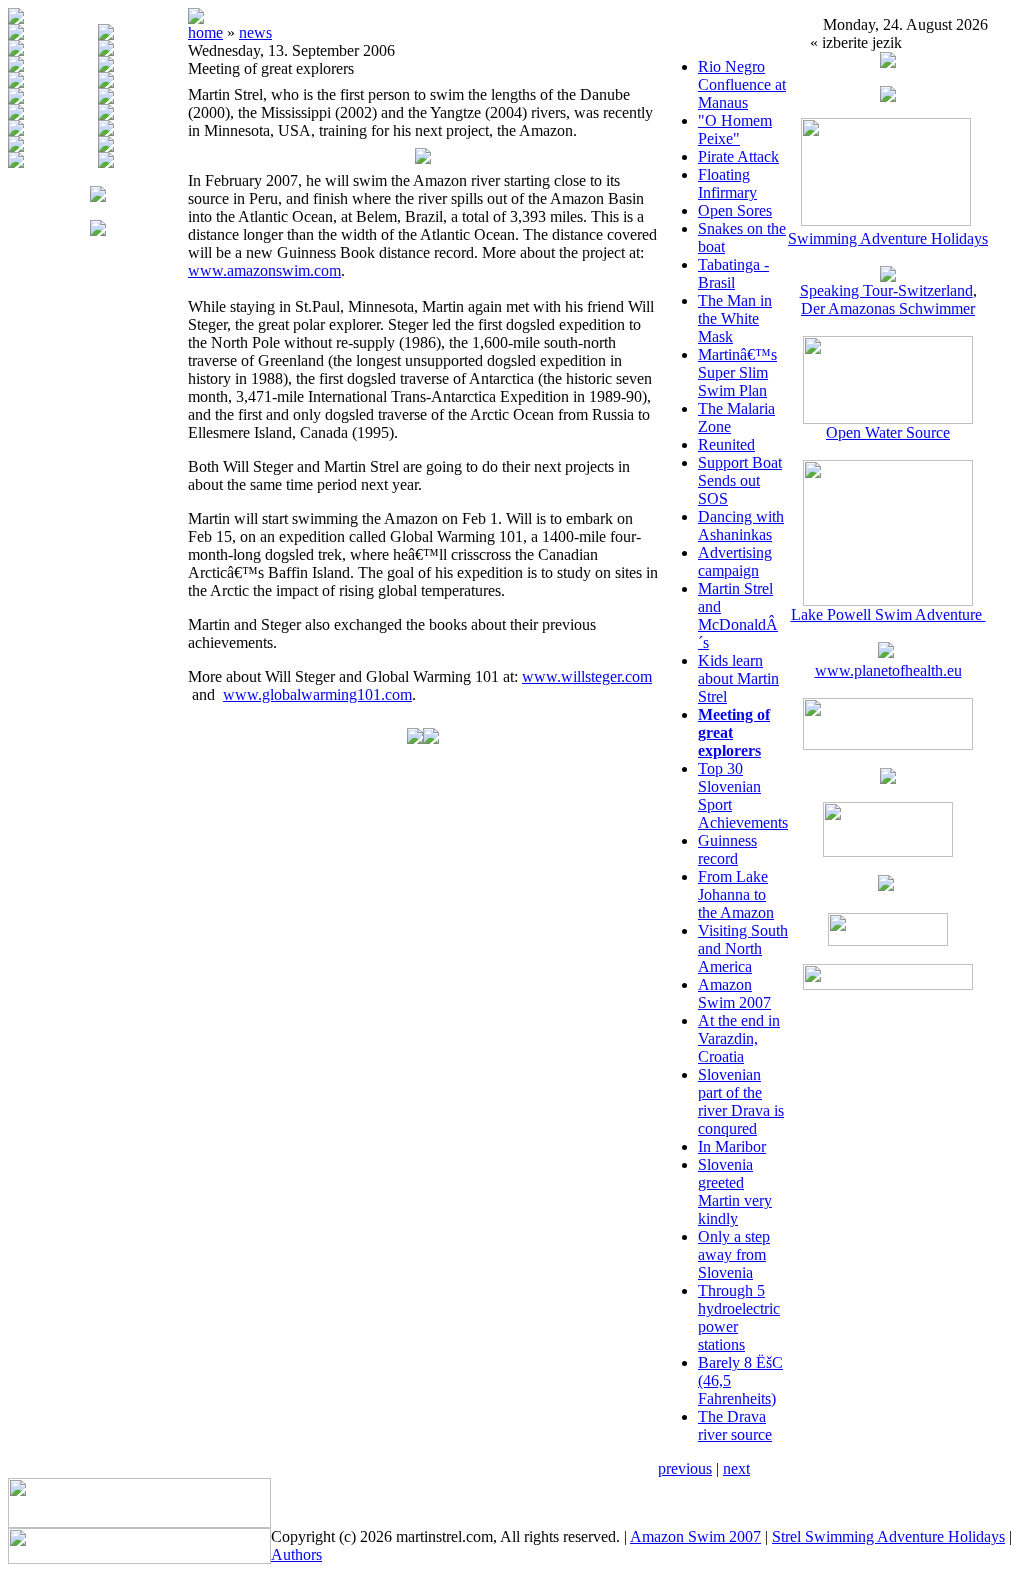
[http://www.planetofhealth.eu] (886, 652)
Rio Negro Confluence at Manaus (742, 84)
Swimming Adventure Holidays (888, 238)
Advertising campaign (735, 561)
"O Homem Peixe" (735, 129)
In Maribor (732, 1146)
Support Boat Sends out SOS (740, 480)
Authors (296, 1554)
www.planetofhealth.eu (888, 670)
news (255, 32)
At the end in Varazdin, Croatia (739, 1038)
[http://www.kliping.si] (888, 984)
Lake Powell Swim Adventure (888, 614)
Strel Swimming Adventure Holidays (888, 1536)
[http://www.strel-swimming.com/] (886, 220)
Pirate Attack (738, 156)
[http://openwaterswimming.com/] (888, 418)
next (736, 1468)
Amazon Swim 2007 (734, 993)
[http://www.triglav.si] (888, 744)
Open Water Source (888, 432)
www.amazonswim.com (264, 270)
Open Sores (735, 210)
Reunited (726, 444)
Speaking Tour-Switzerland (886, 290)
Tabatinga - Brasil (733, 273)
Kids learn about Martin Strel (738, 678)
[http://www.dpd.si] (888, 778)
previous (685, 1468)
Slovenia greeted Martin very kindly (735, 1191)
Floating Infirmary (727, 183)
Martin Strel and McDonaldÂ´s (738, 615)
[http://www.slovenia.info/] (886, 885)
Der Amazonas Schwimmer (888, 308)
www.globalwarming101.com (317, 694)
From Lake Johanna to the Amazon (736, 894)
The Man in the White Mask (735, 318)
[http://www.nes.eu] (888, 851)
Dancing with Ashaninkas (741, 525)
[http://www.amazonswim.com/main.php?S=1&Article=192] (888, 276)
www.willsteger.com (587, 676)
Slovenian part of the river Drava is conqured (741, 1101)
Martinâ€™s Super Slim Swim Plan (737, 372)
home (205, 32)
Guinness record (727, 849)
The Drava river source (735, 1425)
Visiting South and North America (743, 948)
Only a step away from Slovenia (734, 1254)
